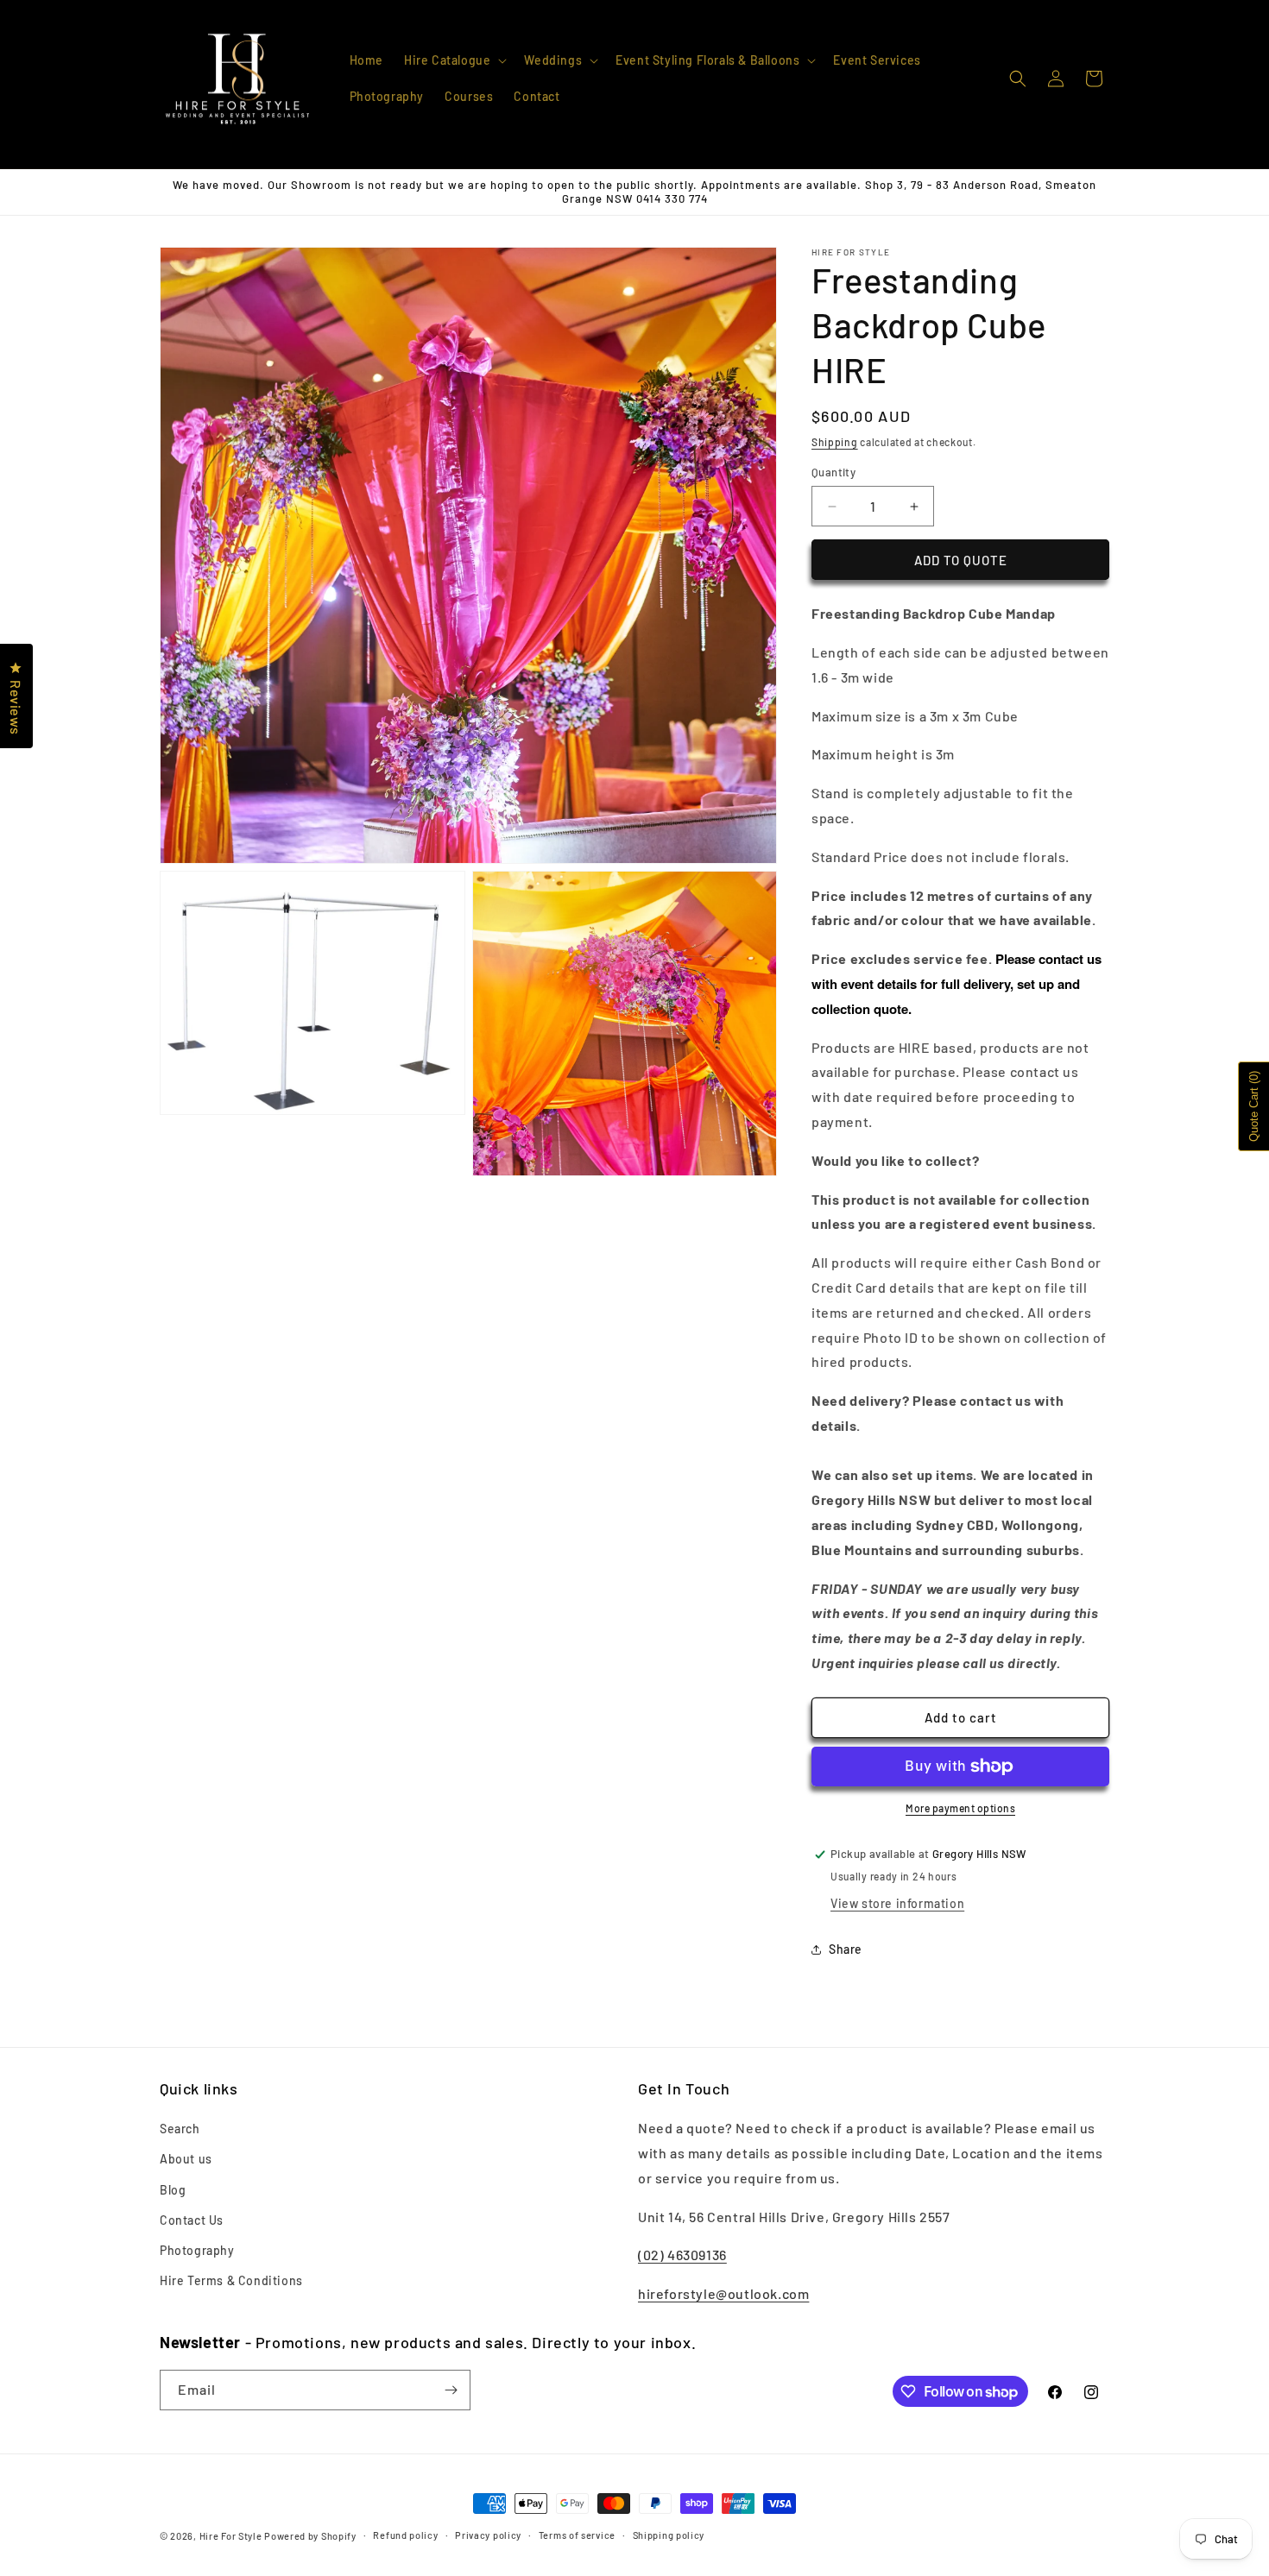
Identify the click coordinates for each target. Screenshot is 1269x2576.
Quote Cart (1254, 1106)
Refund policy (405, 2535)
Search (180, 2129)
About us (186, 2159)
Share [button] (846, 1949)
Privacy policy (488, 2535)
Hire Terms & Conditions (231, 2280)
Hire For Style (231, 2536)
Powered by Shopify (310, 2536)
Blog (173, 2190)
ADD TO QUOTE (961, 560)
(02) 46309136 (682, 2255)
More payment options (960, 1808)
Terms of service (577, 2535)
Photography (197, 2250)
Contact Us (192, 2220)
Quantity (833, 472)
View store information (897, 1903)
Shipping (835, 442)
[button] (454, 60)
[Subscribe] (451, 2390)
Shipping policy (669, 2535)
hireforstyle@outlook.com (723, 2293)
